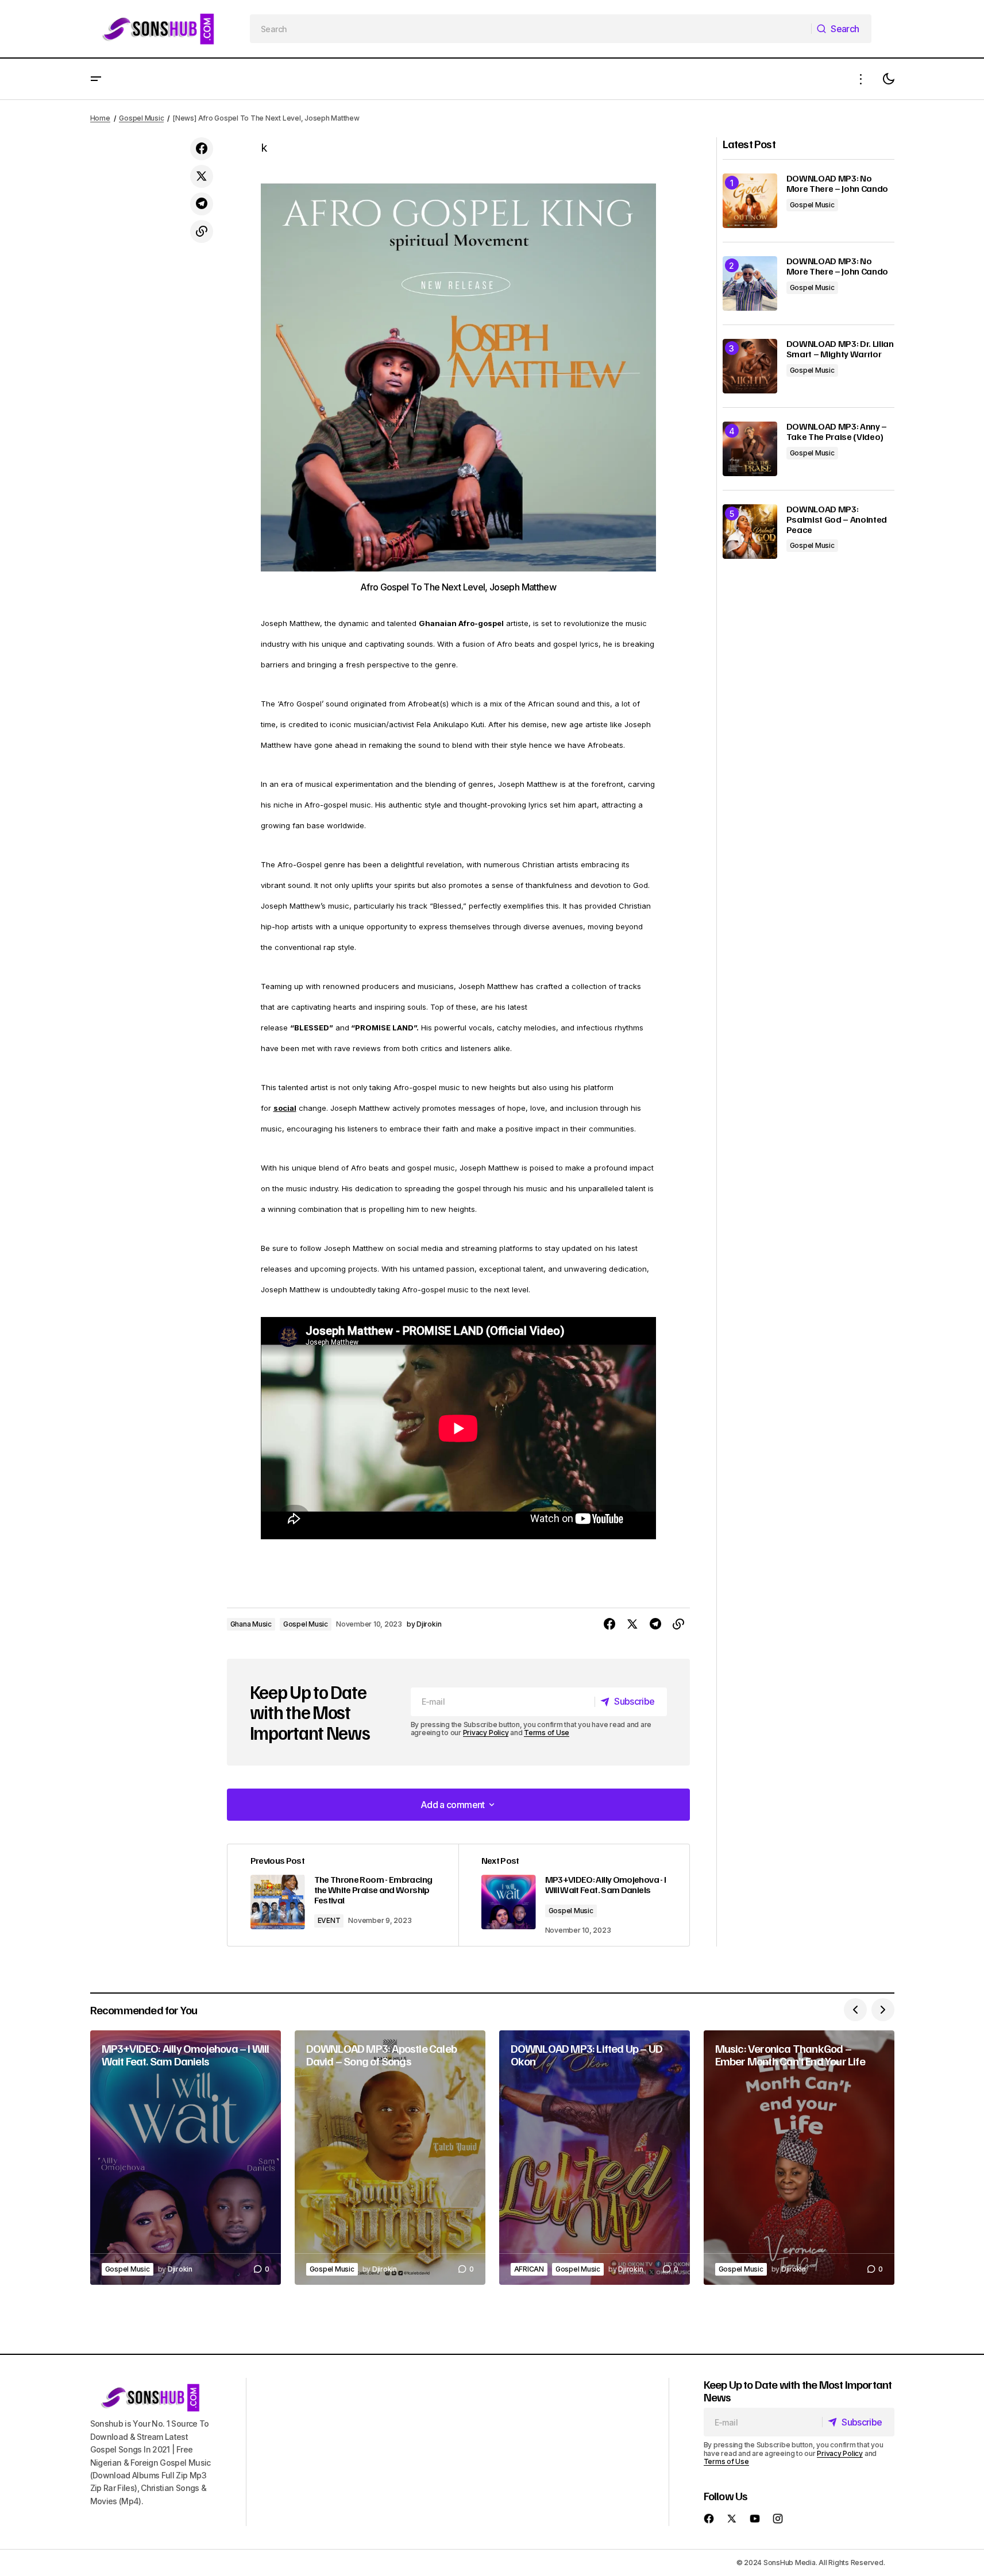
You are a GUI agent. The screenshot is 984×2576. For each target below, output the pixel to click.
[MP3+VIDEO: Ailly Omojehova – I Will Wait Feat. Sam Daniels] (186, 2158)
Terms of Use (547, 1733)
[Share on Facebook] (202, 149)
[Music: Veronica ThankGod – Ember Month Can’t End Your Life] (799, 2158)
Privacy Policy (486, 1733)
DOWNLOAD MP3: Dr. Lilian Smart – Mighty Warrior (840, 349)
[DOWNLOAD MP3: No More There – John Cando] (750, 201)
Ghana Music (251, 1624)
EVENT (329, 1920)
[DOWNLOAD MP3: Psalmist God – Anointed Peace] (750, 532)
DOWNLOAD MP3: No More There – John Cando (838, 184)
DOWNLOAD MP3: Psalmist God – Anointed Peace (837, 520)
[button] (96, 79)
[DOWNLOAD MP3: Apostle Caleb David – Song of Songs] (390, 2158)
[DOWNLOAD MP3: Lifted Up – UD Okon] (595, 2158)
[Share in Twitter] (202, 176)
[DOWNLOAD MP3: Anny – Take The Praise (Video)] (750, 449)
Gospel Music (141, 118)
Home (100, 118)
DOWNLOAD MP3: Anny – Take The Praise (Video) (837, 432)
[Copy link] (202, 231)
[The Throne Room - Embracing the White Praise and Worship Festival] (343, 1895)
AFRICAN (529, 2269)
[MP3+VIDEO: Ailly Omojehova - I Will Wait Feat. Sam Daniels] (574, 1895)
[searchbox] (531, 29)
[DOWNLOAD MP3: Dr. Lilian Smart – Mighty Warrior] (750, 366)
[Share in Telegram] (202, 204)
